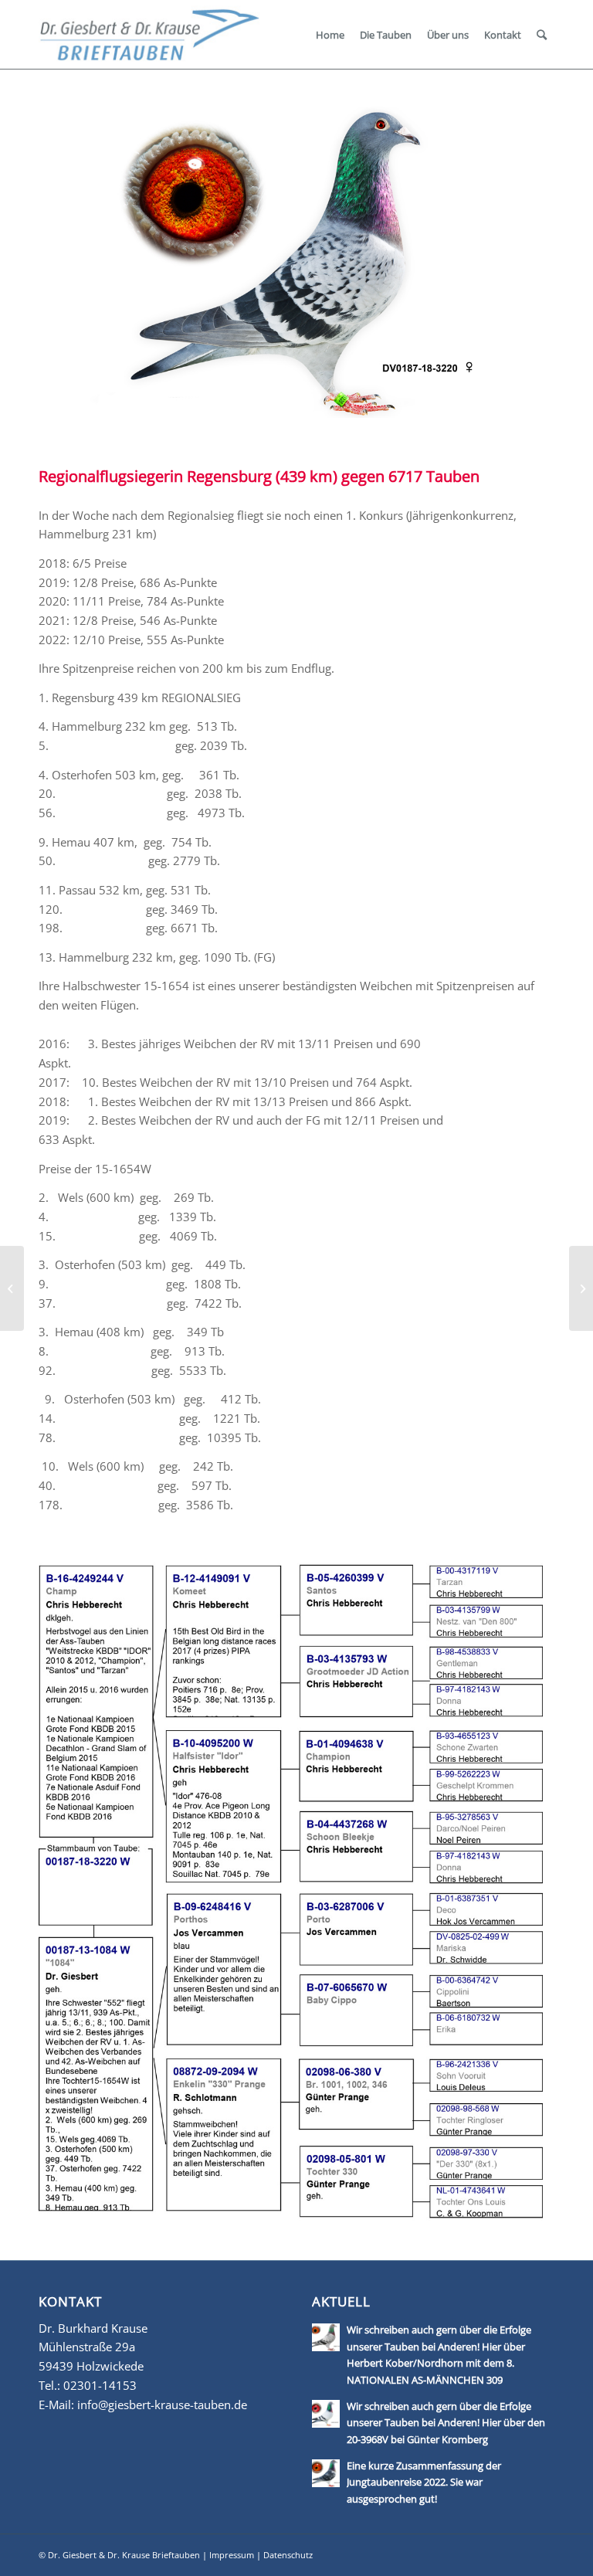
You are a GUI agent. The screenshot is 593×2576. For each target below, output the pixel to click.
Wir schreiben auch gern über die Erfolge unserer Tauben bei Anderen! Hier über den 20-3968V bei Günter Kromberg (446, 2423)
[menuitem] (330, 35)
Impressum (232, 2555)
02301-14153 (100, 2385)
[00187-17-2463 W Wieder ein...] (12, 1288)
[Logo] (149, 34)
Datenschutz (288, 2555)
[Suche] (542, 35)
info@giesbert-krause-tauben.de (162, 2405)
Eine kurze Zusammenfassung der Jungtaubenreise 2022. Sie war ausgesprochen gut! (424, 2482)
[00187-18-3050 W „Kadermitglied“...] (581, 1288)
